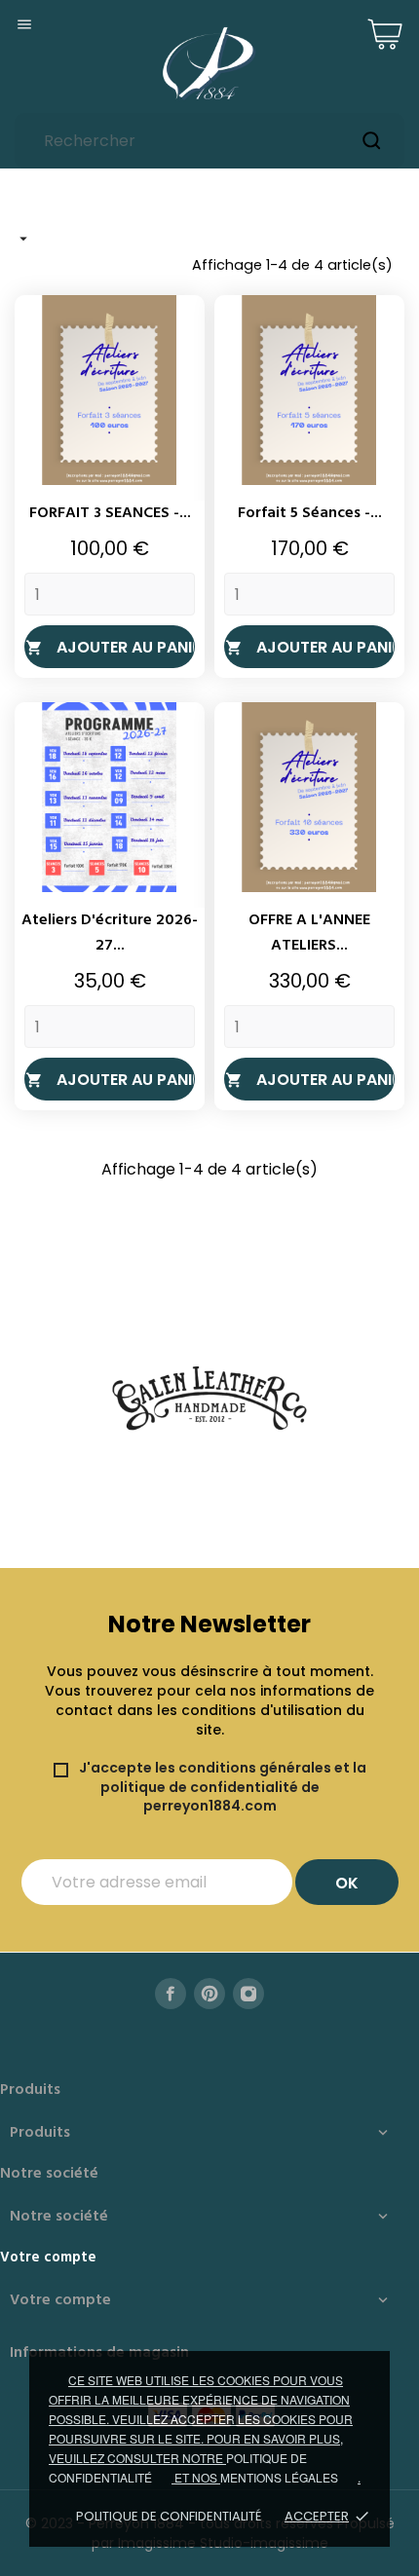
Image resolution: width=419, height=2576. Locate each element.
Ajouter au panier (110, 647)
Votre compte (48, 2258)
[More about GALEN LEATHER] (209, 1399)
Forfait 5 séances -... (310, 513)
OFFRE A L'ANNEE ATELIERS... (309, 933)
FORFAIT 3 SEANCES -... (110, 513)
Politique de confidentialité (169, 2516)
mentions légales (279, 2477)
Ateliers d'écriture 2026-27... (110, 933)
